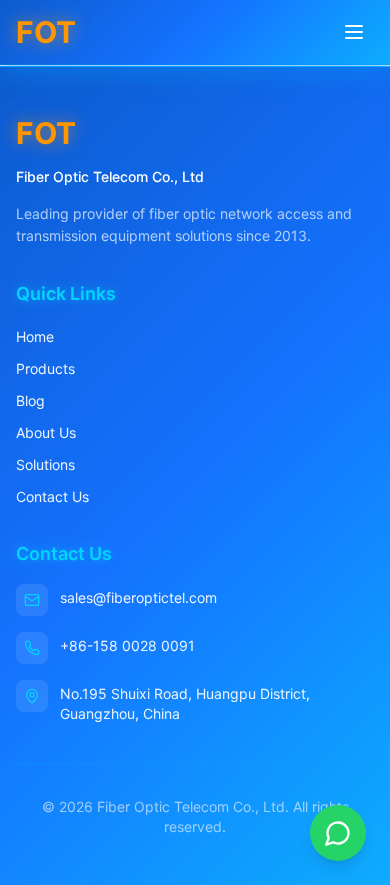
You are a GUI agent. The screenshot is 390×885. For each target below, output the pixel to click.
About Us (46, 432)
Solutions (45, 464)
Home (35, 336)
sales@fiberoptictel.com (138, 597)
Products (45, 368)
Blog (30, 400)
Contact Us (52, 496)
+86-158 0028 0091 (127, 645)
